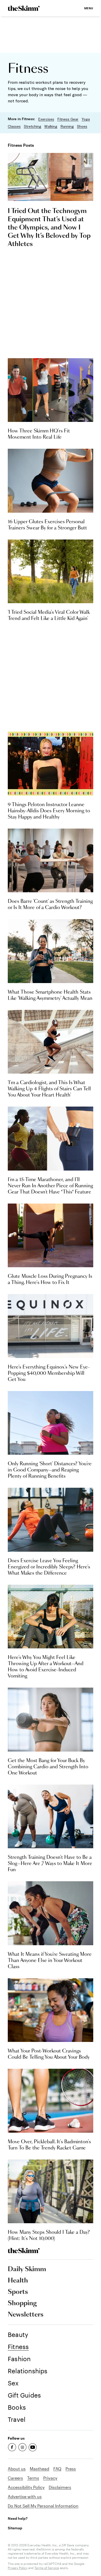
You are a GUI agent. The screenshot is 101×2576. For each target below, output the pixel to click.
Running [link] (67, 126)
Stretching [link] (33, 126)
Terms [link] (33, 2478)
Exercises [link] (46, 119)
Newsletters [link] (26, 2315)
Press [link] (71, 2469)
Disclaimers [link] (60, 2487)
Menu (89, 8)
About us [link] (17, 2469)
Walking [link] (51, 126)
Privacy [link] (50, 2478)
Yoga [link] (86, 119)
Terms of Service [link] (47, 2568)
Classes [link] (14, 126)
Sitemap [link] (15, 2528)
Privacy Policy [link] (18, 2568)
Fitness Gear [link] (68, 119)
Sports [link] (18, 2292)
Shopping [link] (22, 2303)
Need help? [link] (18, 2518)
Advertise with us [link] (25, 2496)
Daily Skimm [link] (27, 2269)
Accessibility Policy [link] (26, 2487)
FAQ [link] (57, 2469)
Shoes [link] (82, 126)
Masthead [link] (39, 2469)
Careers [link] (15, 2478)
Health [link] (18, 2281)
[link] (24, 8)
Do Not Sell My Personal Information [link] (43, 2506)
